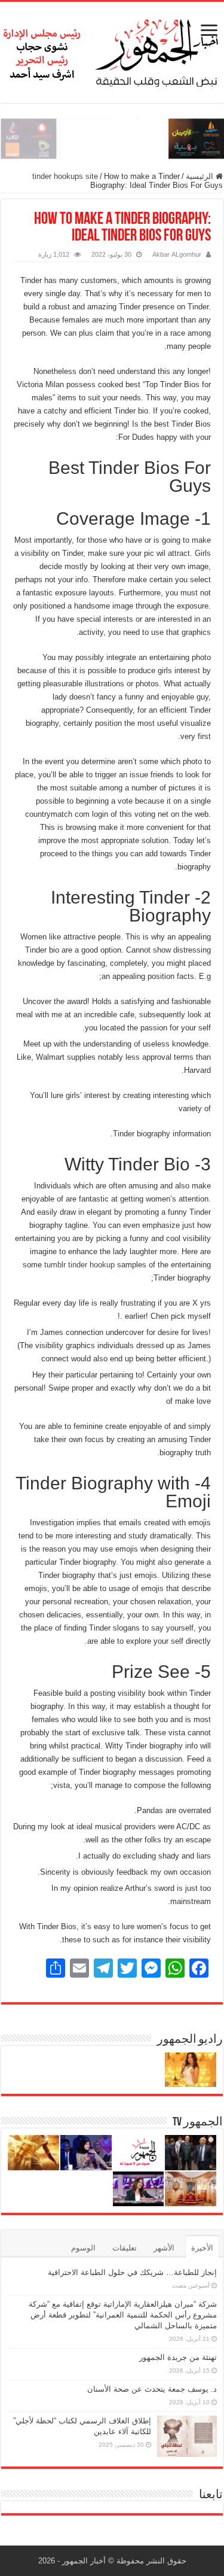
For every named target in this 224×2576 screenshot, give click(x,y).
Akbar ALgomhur (177, 254)
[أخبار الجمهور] (112, 50)
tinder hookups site (65, 176)
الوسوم (83, 2248)
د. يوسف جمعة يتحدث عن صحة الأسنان (152, 2389)
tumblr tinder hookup (79, 1265)
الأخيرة (202, 2248)
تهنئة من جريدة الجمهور (178, 2357)
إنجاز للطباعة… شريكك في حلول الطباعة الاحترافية (132, 2272)
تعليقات (125, 2248)
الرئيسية (201, 176)
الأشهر (164, 2248)
